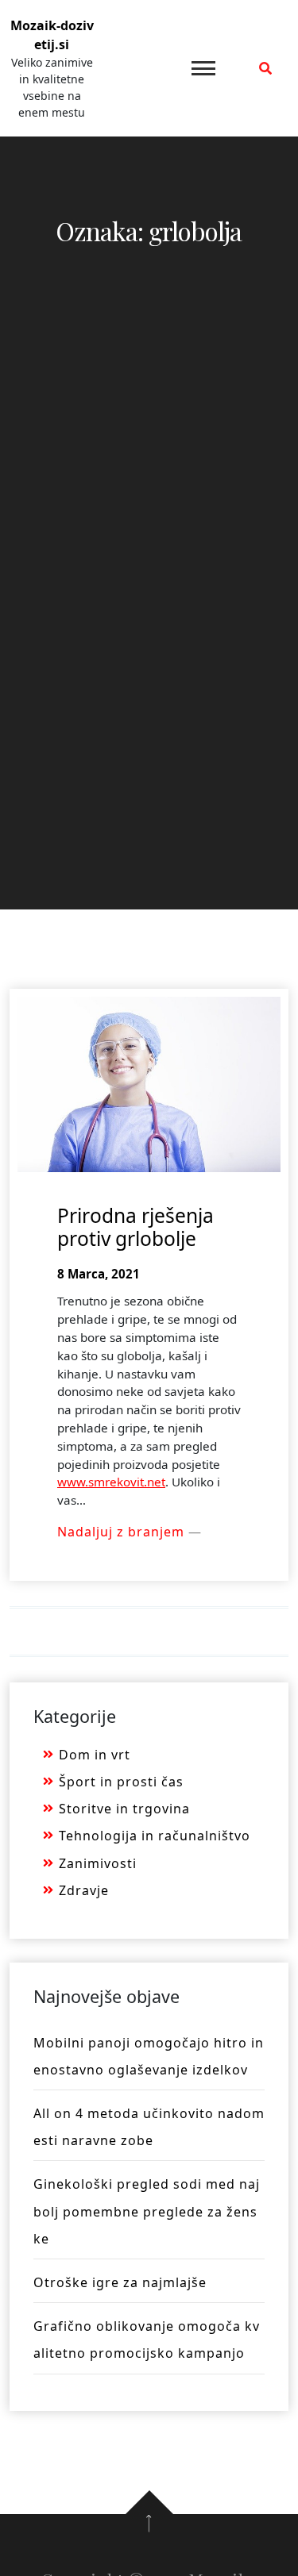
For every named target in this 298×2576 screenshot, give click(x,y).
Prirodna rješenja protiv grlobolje (135, 1227)
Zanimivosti (98, 1863)
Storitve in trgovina (124, 1809)
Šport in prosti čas (121, 1782)
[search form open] (265, 68)
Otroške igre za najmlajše (120, 2282)
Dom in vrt (95, 1755)
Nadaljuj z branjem (123, 1532)
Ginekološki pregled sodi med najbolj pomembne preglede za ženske (147, 2211)
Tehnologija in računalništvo (155, 1836)
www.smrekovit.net (111, 1482)
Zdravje (84, 1890)
